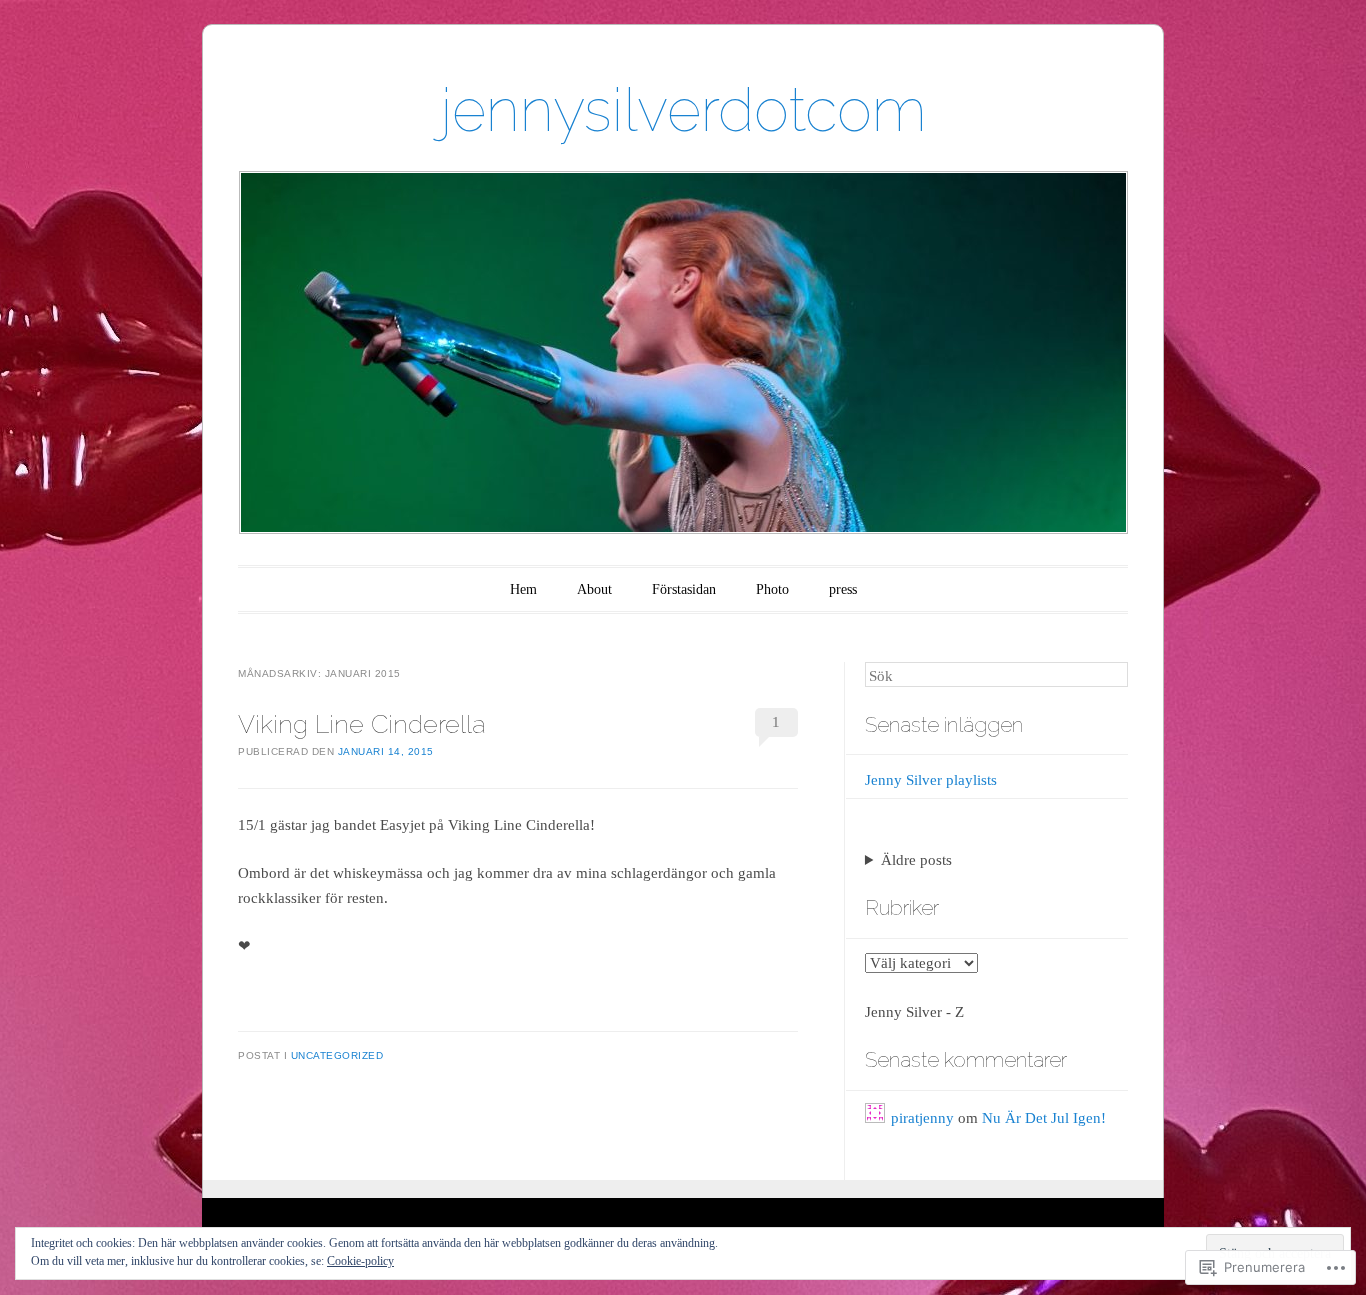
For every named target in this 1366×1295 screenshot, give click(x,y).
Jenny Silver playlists (931, 780)
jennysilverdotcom (683, 110)
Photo (772, 589)
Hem (523, 589)
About (594, 589)
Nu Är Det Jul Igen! (1044, 1118)
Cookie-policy (360, 1261)
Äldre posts (916, 860)
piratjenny (922, 1118)
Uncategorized (337, 1055)
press (843, 589)
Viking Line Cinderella (362, 724)
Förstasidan (684, 589)
